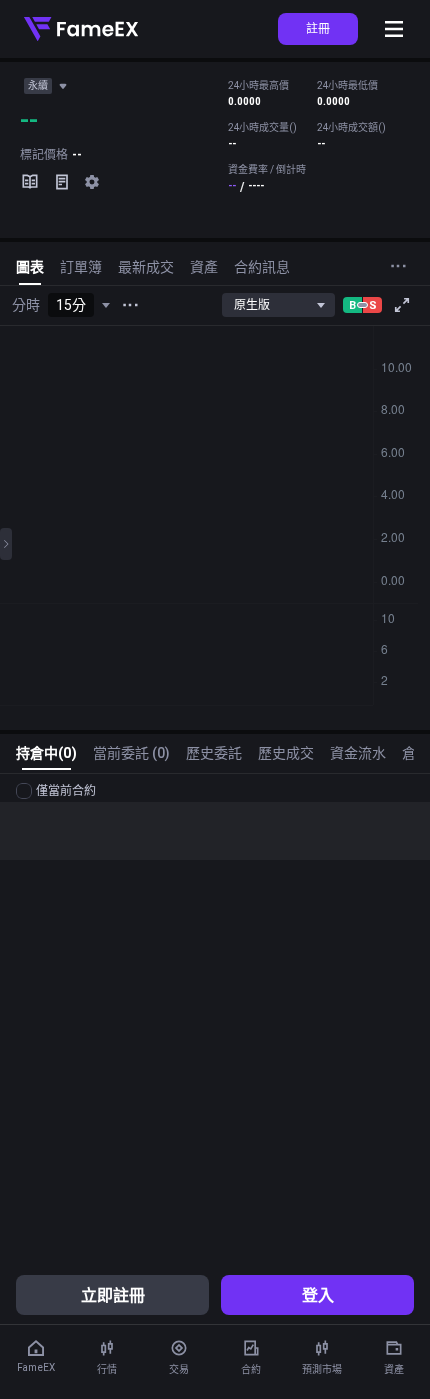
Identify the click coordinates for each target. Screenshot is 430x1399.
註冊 (318, 28)
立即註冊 (113, 1295)
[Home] (81, 29)
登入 (318, 1295)
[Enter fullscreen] (402, 305)
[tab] (30, 271)
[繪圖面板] (6, 544)
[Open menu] (394, 29)
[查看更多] (130, 305)
